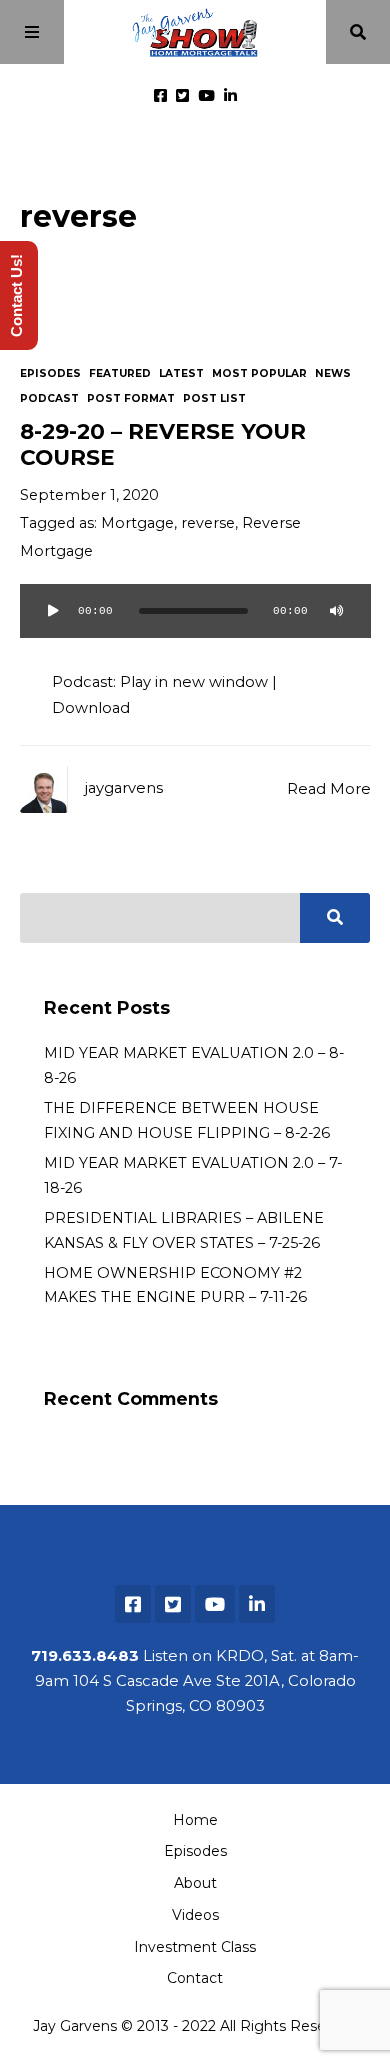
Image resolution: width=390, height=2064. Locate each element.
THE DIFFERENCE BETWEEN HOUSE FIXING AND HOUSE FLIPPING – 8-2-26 (187, 1120)
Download (91, 708)
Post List (214, 398)
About (195, 1883)
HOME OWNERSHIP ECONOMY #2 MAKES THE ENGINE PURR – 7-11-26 (175, 1285)
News (333, 373)
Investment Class (195, 1947)
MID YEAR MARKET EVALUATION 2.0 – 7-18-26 (193, 1175)
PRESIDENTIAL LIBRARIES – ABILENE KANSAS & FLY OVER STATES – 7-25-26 (184, 1230)
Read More (329, 789)
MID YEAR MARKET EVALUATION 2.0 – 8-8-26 (194, 1065)
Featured (120, 373)
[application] (195, 623)
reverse (208, 523)
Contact (195, 1978)
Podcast (49, 398)
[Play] (54, 611)
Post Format (131, 398)
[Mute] (337, 611)
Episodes (50, 373)
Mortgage (137, 523)
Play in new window (194, 682)
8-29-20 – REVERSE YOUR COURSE (163, 444)
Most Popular (259, 373)
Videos (195, 1915)
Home (195, 1820)
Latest (181, 373)
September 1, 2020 (89, 495)
